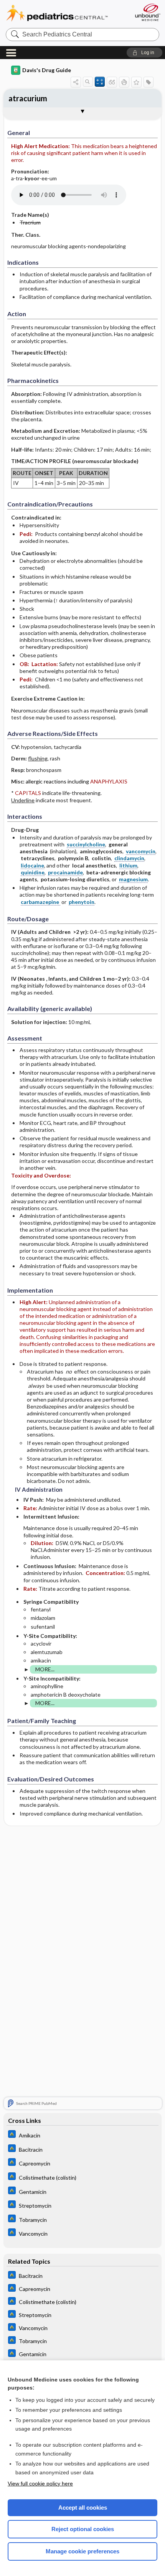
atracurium (28, 98)
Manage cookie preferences (82, 2551)
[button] (144, 53)
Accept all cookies (83, 2508)
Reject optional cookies (83, 2529)
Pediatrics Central (66, 13)
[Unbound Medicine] (147, 12)
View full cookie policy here (40, 2484)
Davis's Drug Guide (47, 70)
